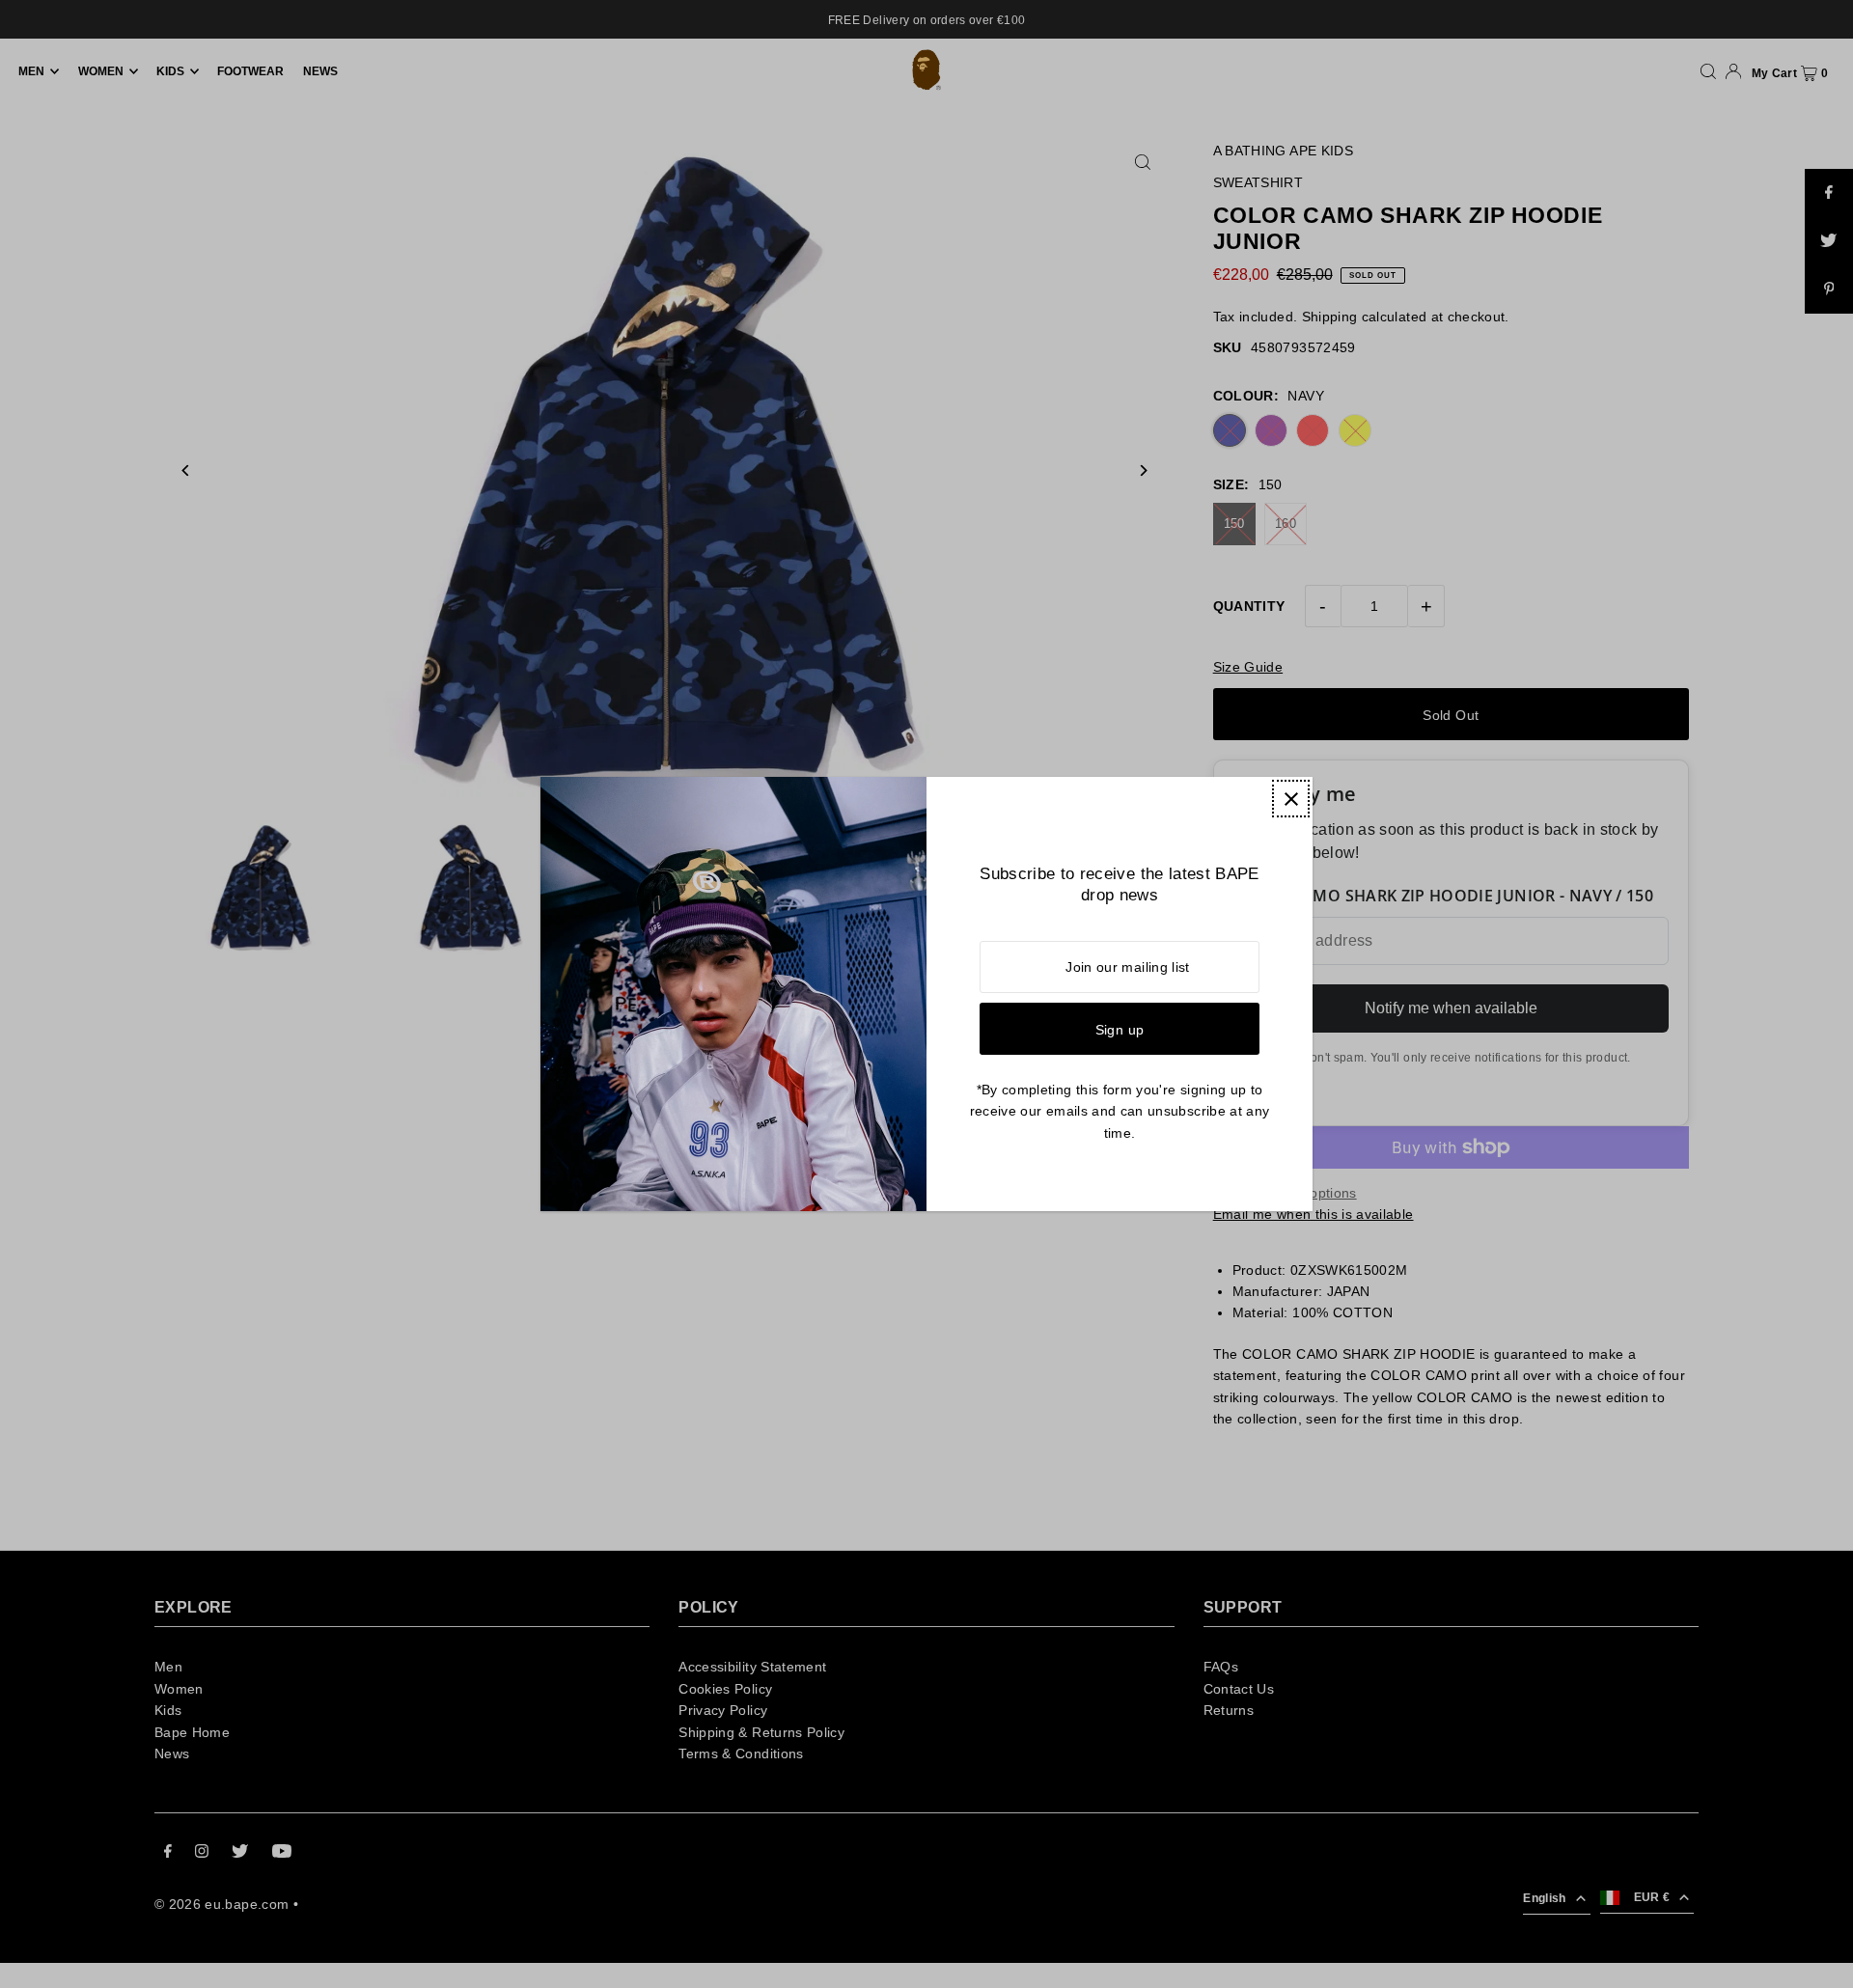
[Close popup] (1291, 799)
